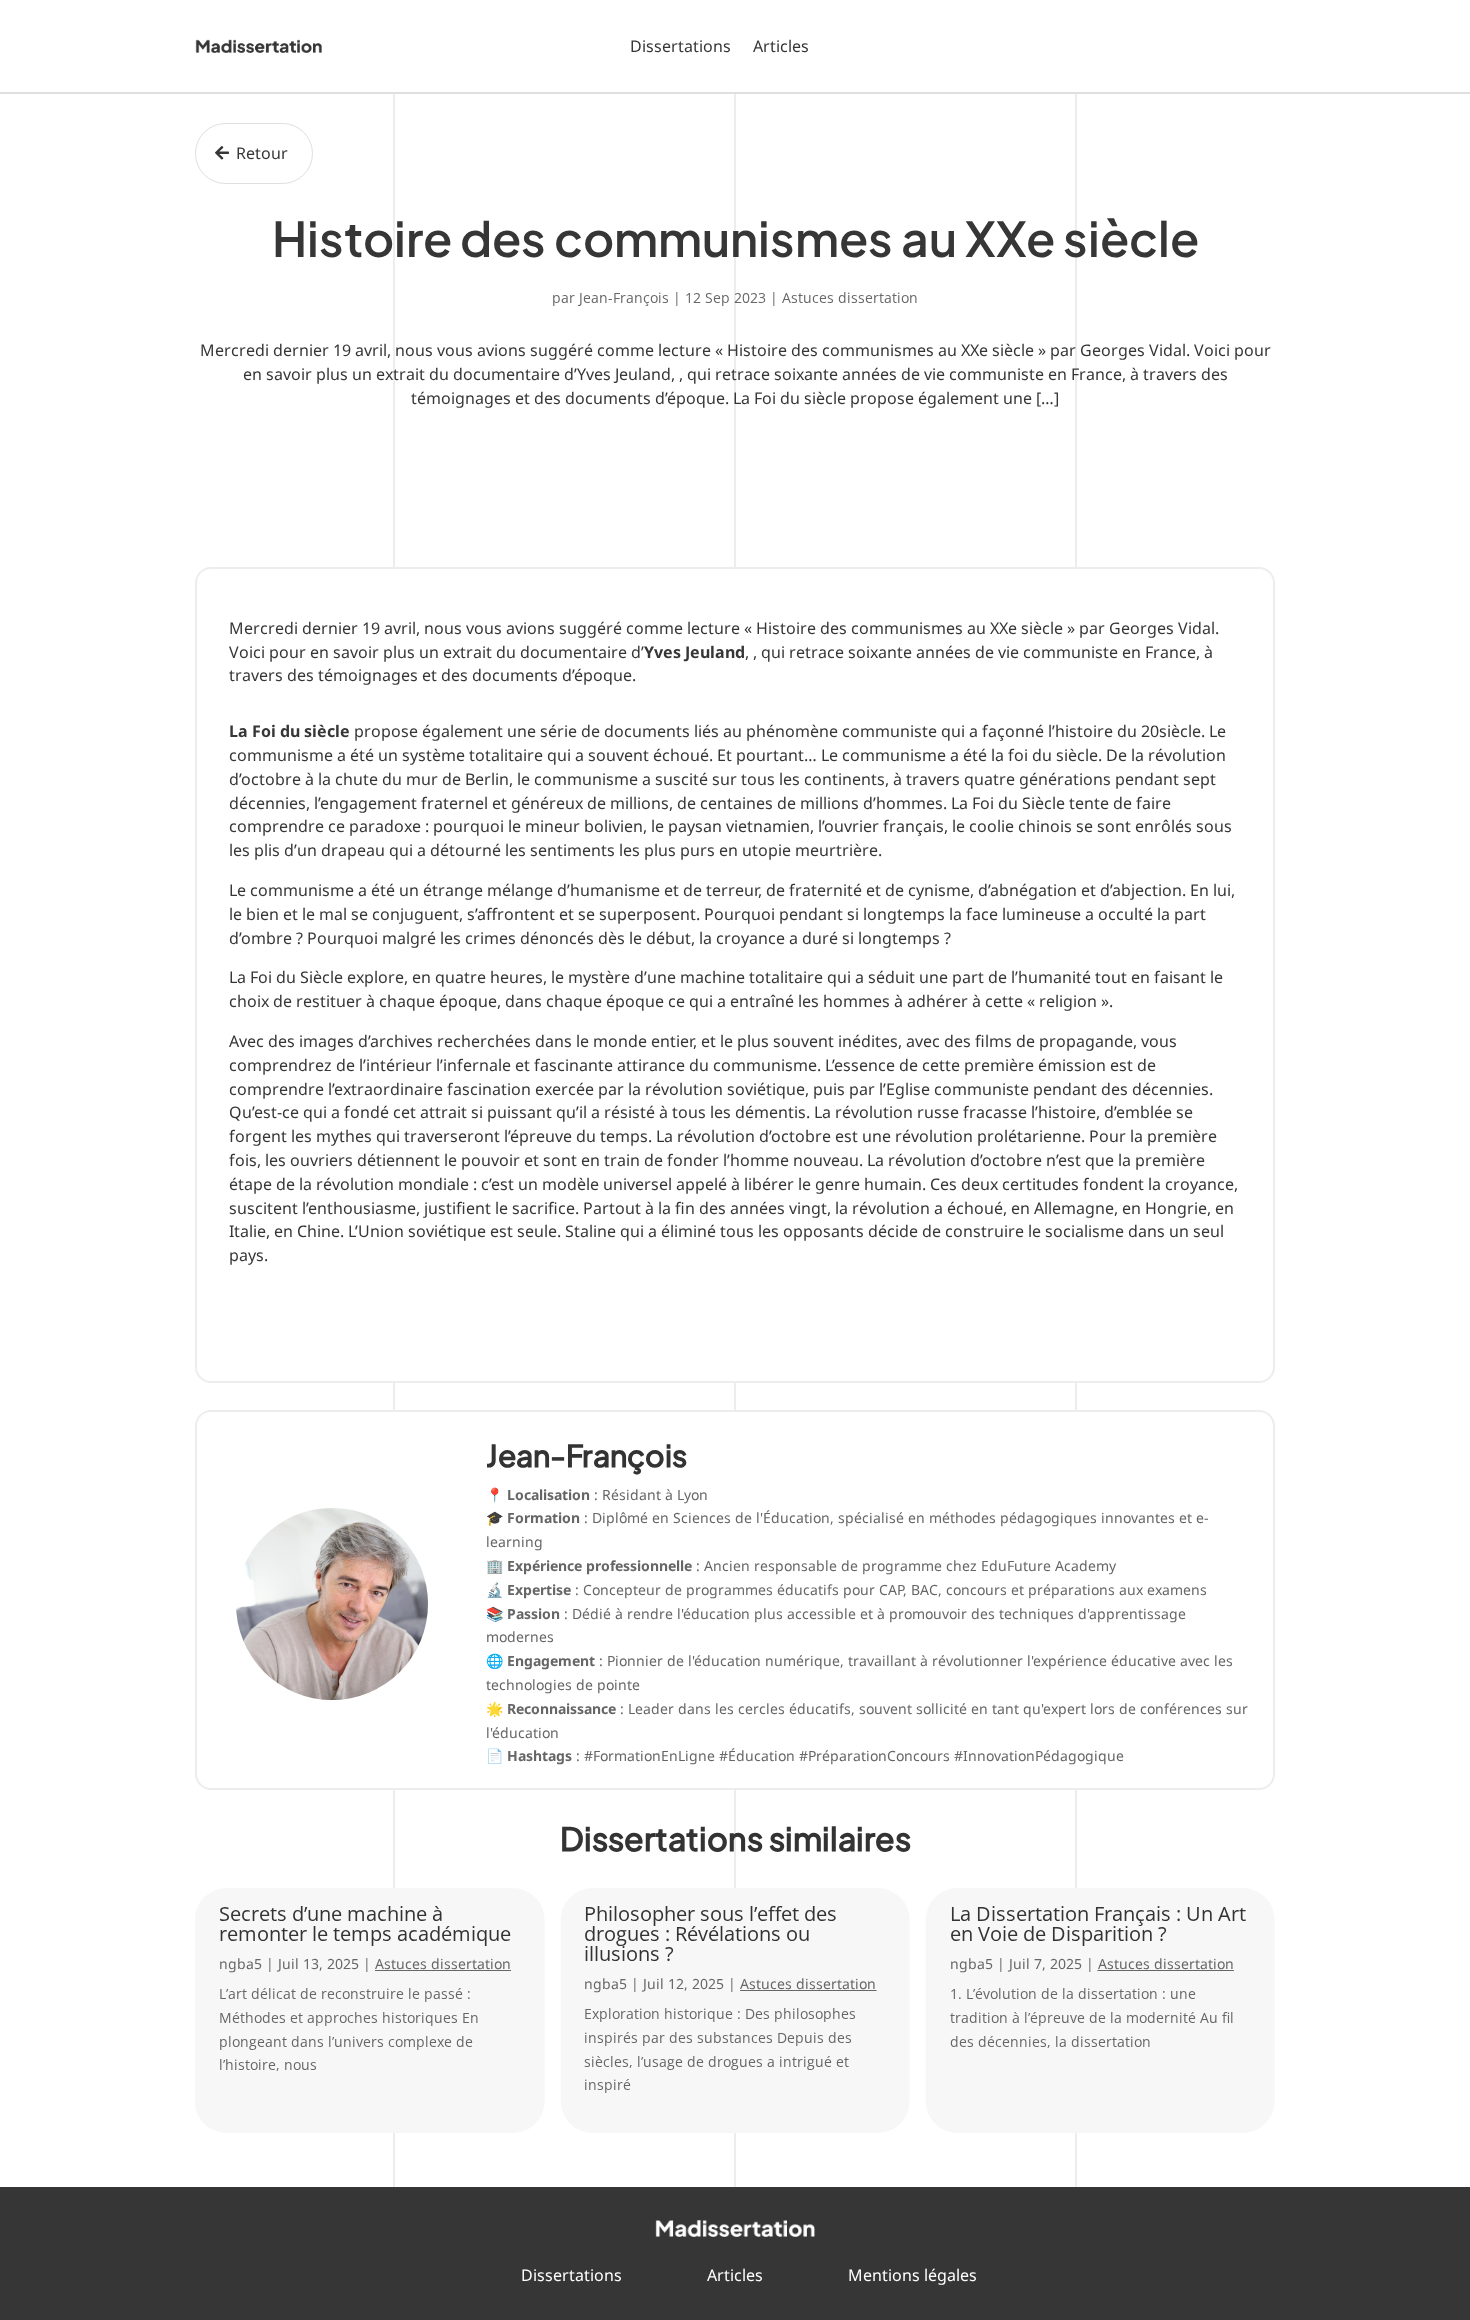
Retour (262, 153)
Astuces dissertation (850, 297)
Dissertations (680, 46)
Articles (781, 46)
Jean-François (624, 297)
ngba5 (240, 1963)
